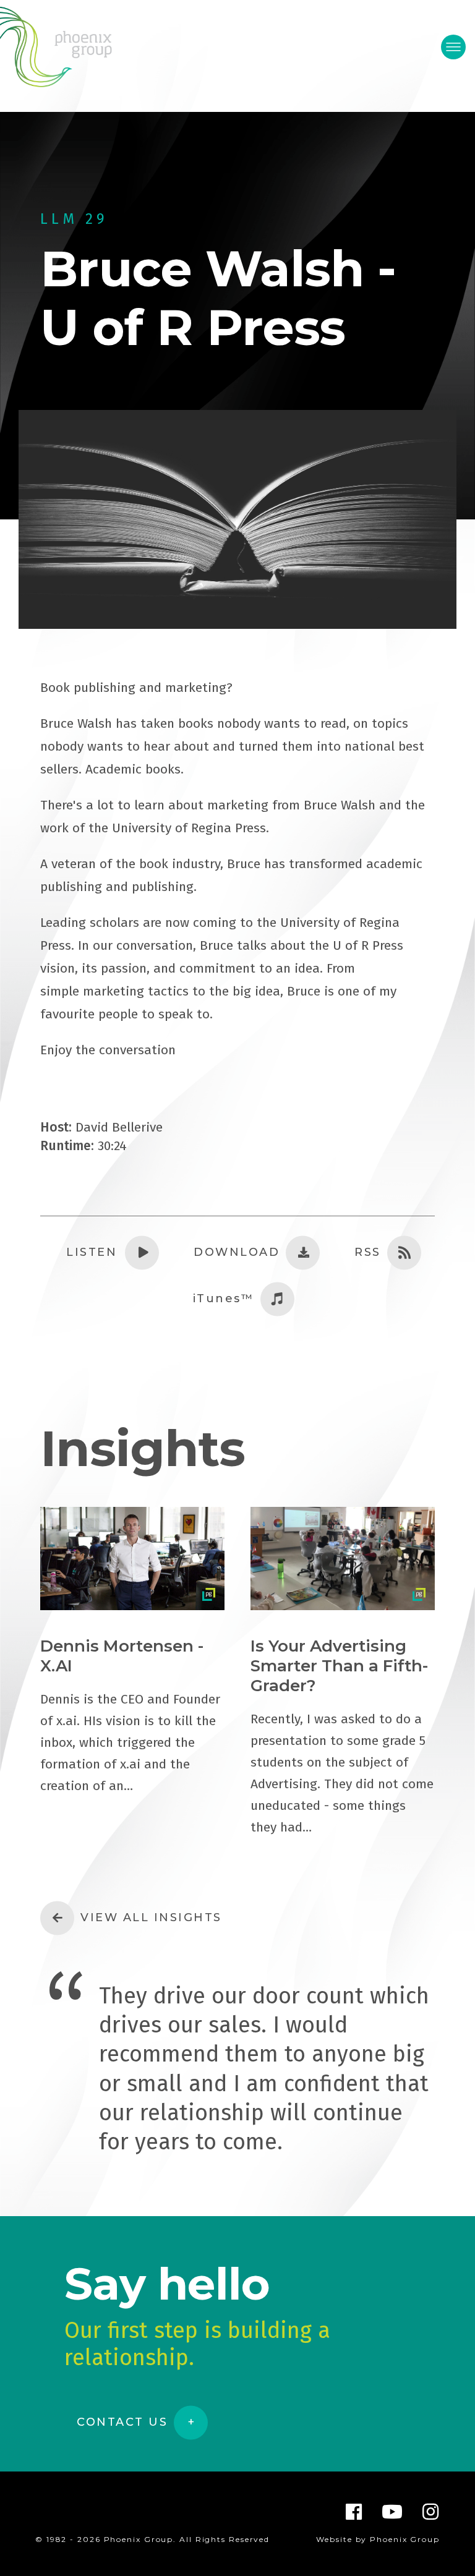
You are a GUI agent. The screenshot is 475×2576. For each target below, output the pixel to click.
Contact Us (122, 2422)
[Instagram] (431, 2512)
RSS (368, 1252)
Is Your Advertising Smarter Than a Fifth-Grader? (339, 1666)
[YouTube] (393, 2512)
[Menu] (453, 47)
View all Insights (151, 1917)
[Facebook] (354, 2512)
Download (237, 1252)
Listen (92, 1252)
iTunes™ (224, 1299)
